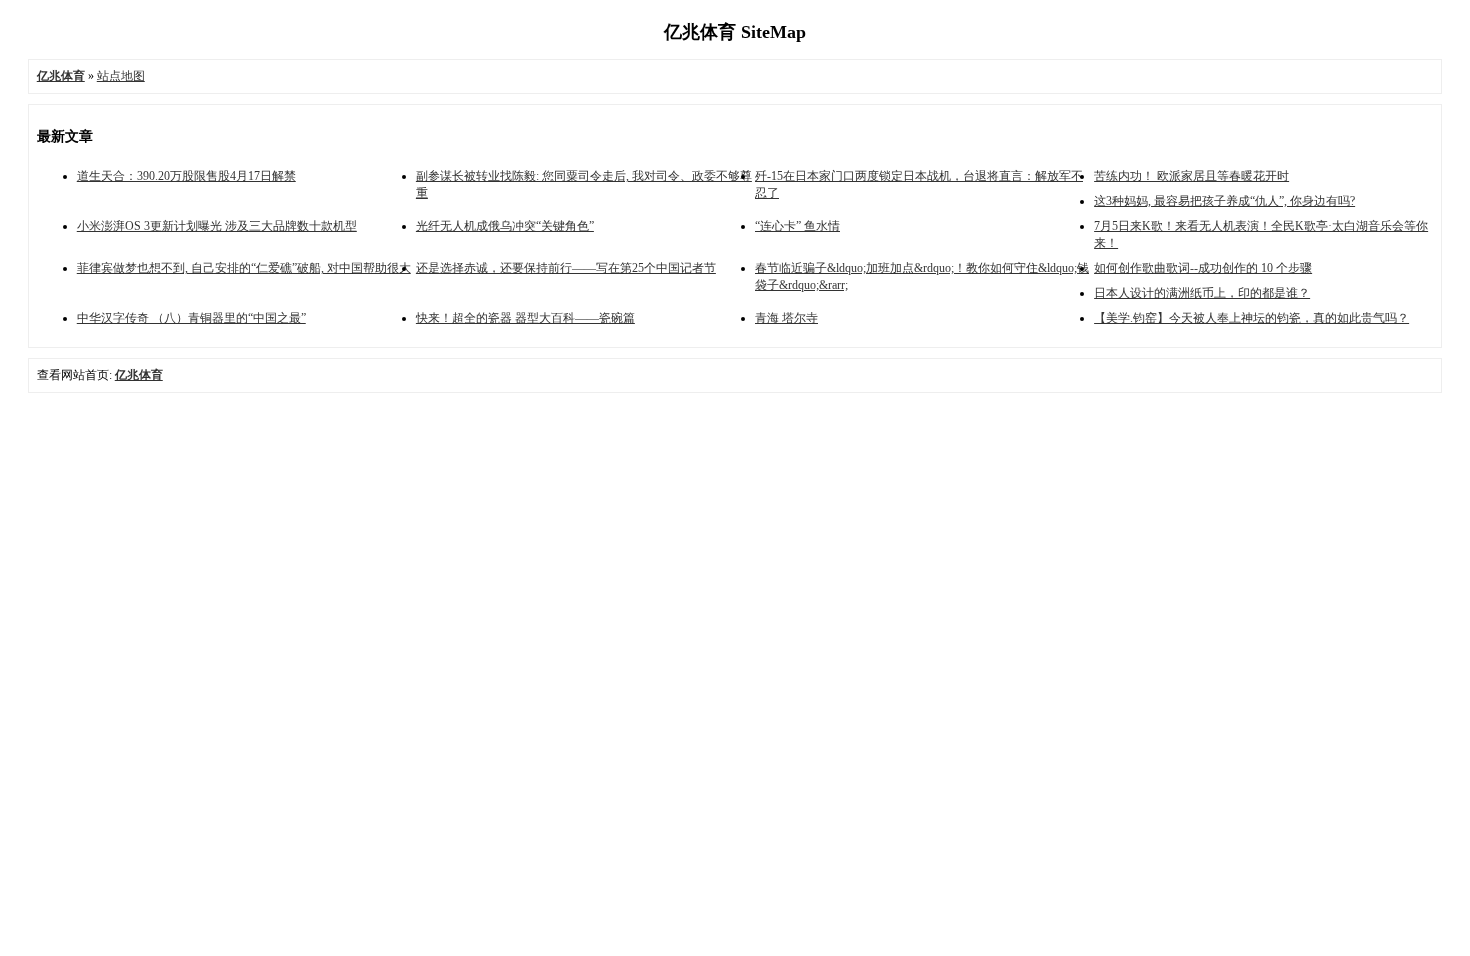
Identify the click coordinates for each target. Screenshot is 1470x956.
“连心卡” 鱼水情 (797, 226)
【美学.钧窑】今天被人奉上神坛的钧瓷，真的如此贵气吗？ (1251, 318)
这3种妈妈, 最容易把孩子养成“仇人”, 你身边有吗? (1224, 201)
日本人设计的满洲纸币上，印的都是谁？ (1202, 293)
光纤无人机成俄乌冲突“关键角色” (505, 226)
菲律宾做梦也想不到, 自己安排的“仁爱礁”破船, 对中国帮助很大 (244, 268)
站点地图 (121, 76)
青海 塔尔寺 (786, 318)
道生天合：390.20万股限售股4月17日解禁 (186, 176)
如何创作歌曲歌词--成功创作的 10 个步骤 (1203, 268)
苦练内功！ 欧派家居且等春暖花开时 (1191, 176)
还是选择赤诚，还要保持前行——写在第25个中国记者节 (566, 268)
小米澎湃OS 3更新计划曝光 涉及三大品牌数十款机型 (217, 226)
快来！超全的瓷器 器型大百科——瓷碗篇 (525, 318)
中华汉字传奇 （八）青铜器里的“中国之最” (191, 318)
